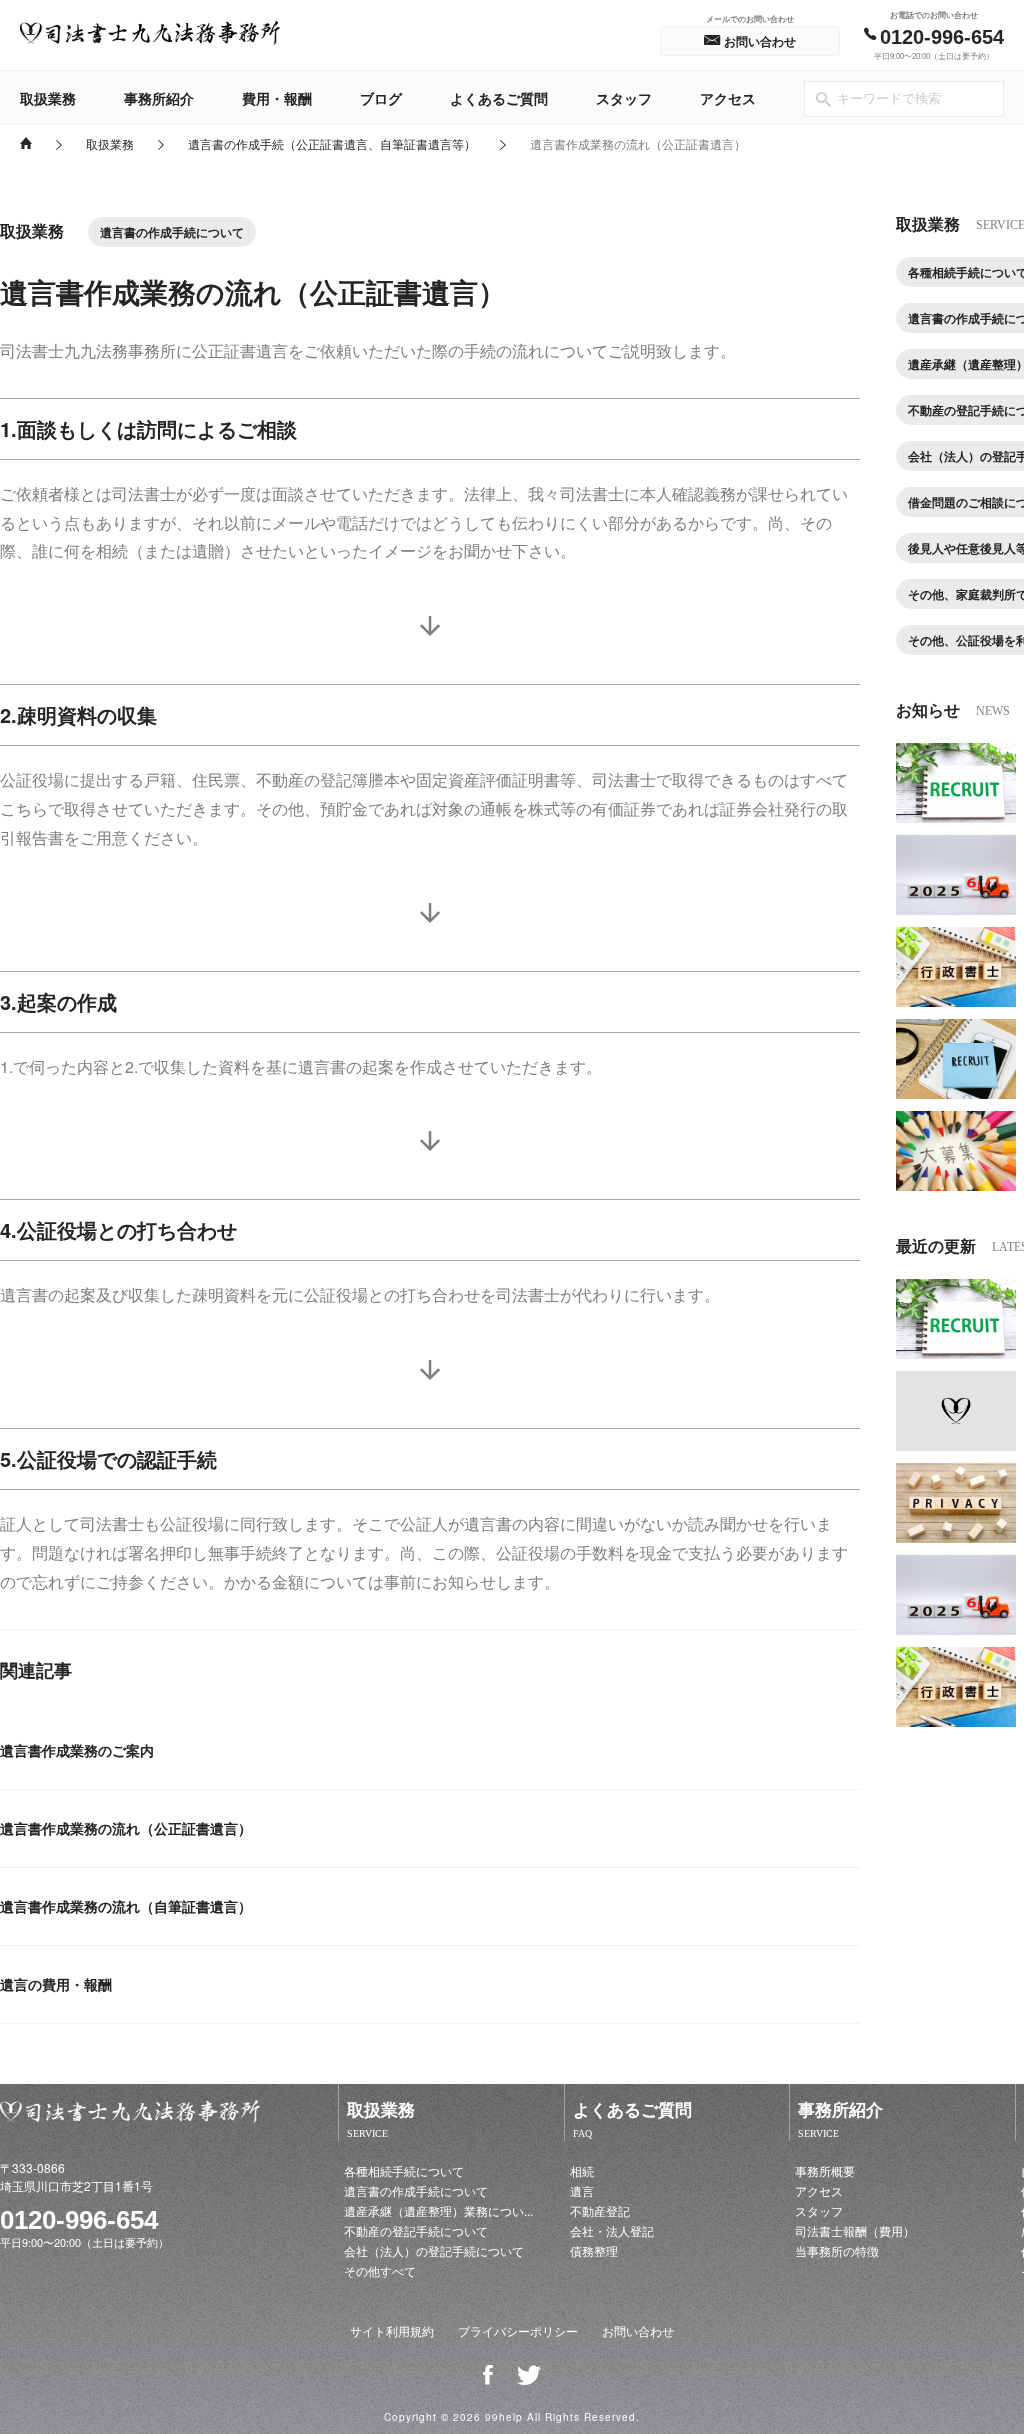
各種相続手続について (404, 2170)
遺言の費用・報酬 (56, 1984)
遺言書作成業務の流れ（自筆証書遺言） (126, 1906)
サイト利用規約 (392, 2330)
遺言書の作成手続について (416, 2190)
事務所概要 (825, 2170)
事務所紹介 (159, 98)
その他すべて (380, 2270)
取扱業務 (48, 98)
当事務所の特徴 (837, 2250)
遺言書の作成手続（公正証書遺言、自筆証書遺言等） (332, 143)
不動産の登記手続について (416, 2230)
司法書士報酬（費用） (855, 2230)
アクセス (728, 98)
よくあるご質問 (499, 98)
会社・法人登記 (612, 2230)
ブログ (381, 98)
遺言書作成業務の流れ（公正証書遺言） (126, 1828)
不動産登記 (600, 2210)
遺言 (582, 2190)
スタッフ (624, 98)
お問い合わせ (638, 2330)
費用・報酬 (277, 98)
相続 (582, 2170)
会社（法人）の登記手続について (434, 2250)
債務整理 (594, 2250)
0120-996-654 (79, 2220)
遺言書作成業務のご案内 (77, 1750)
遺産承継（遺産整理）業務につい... (438, 2210)
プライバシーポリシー (518, 2330)
